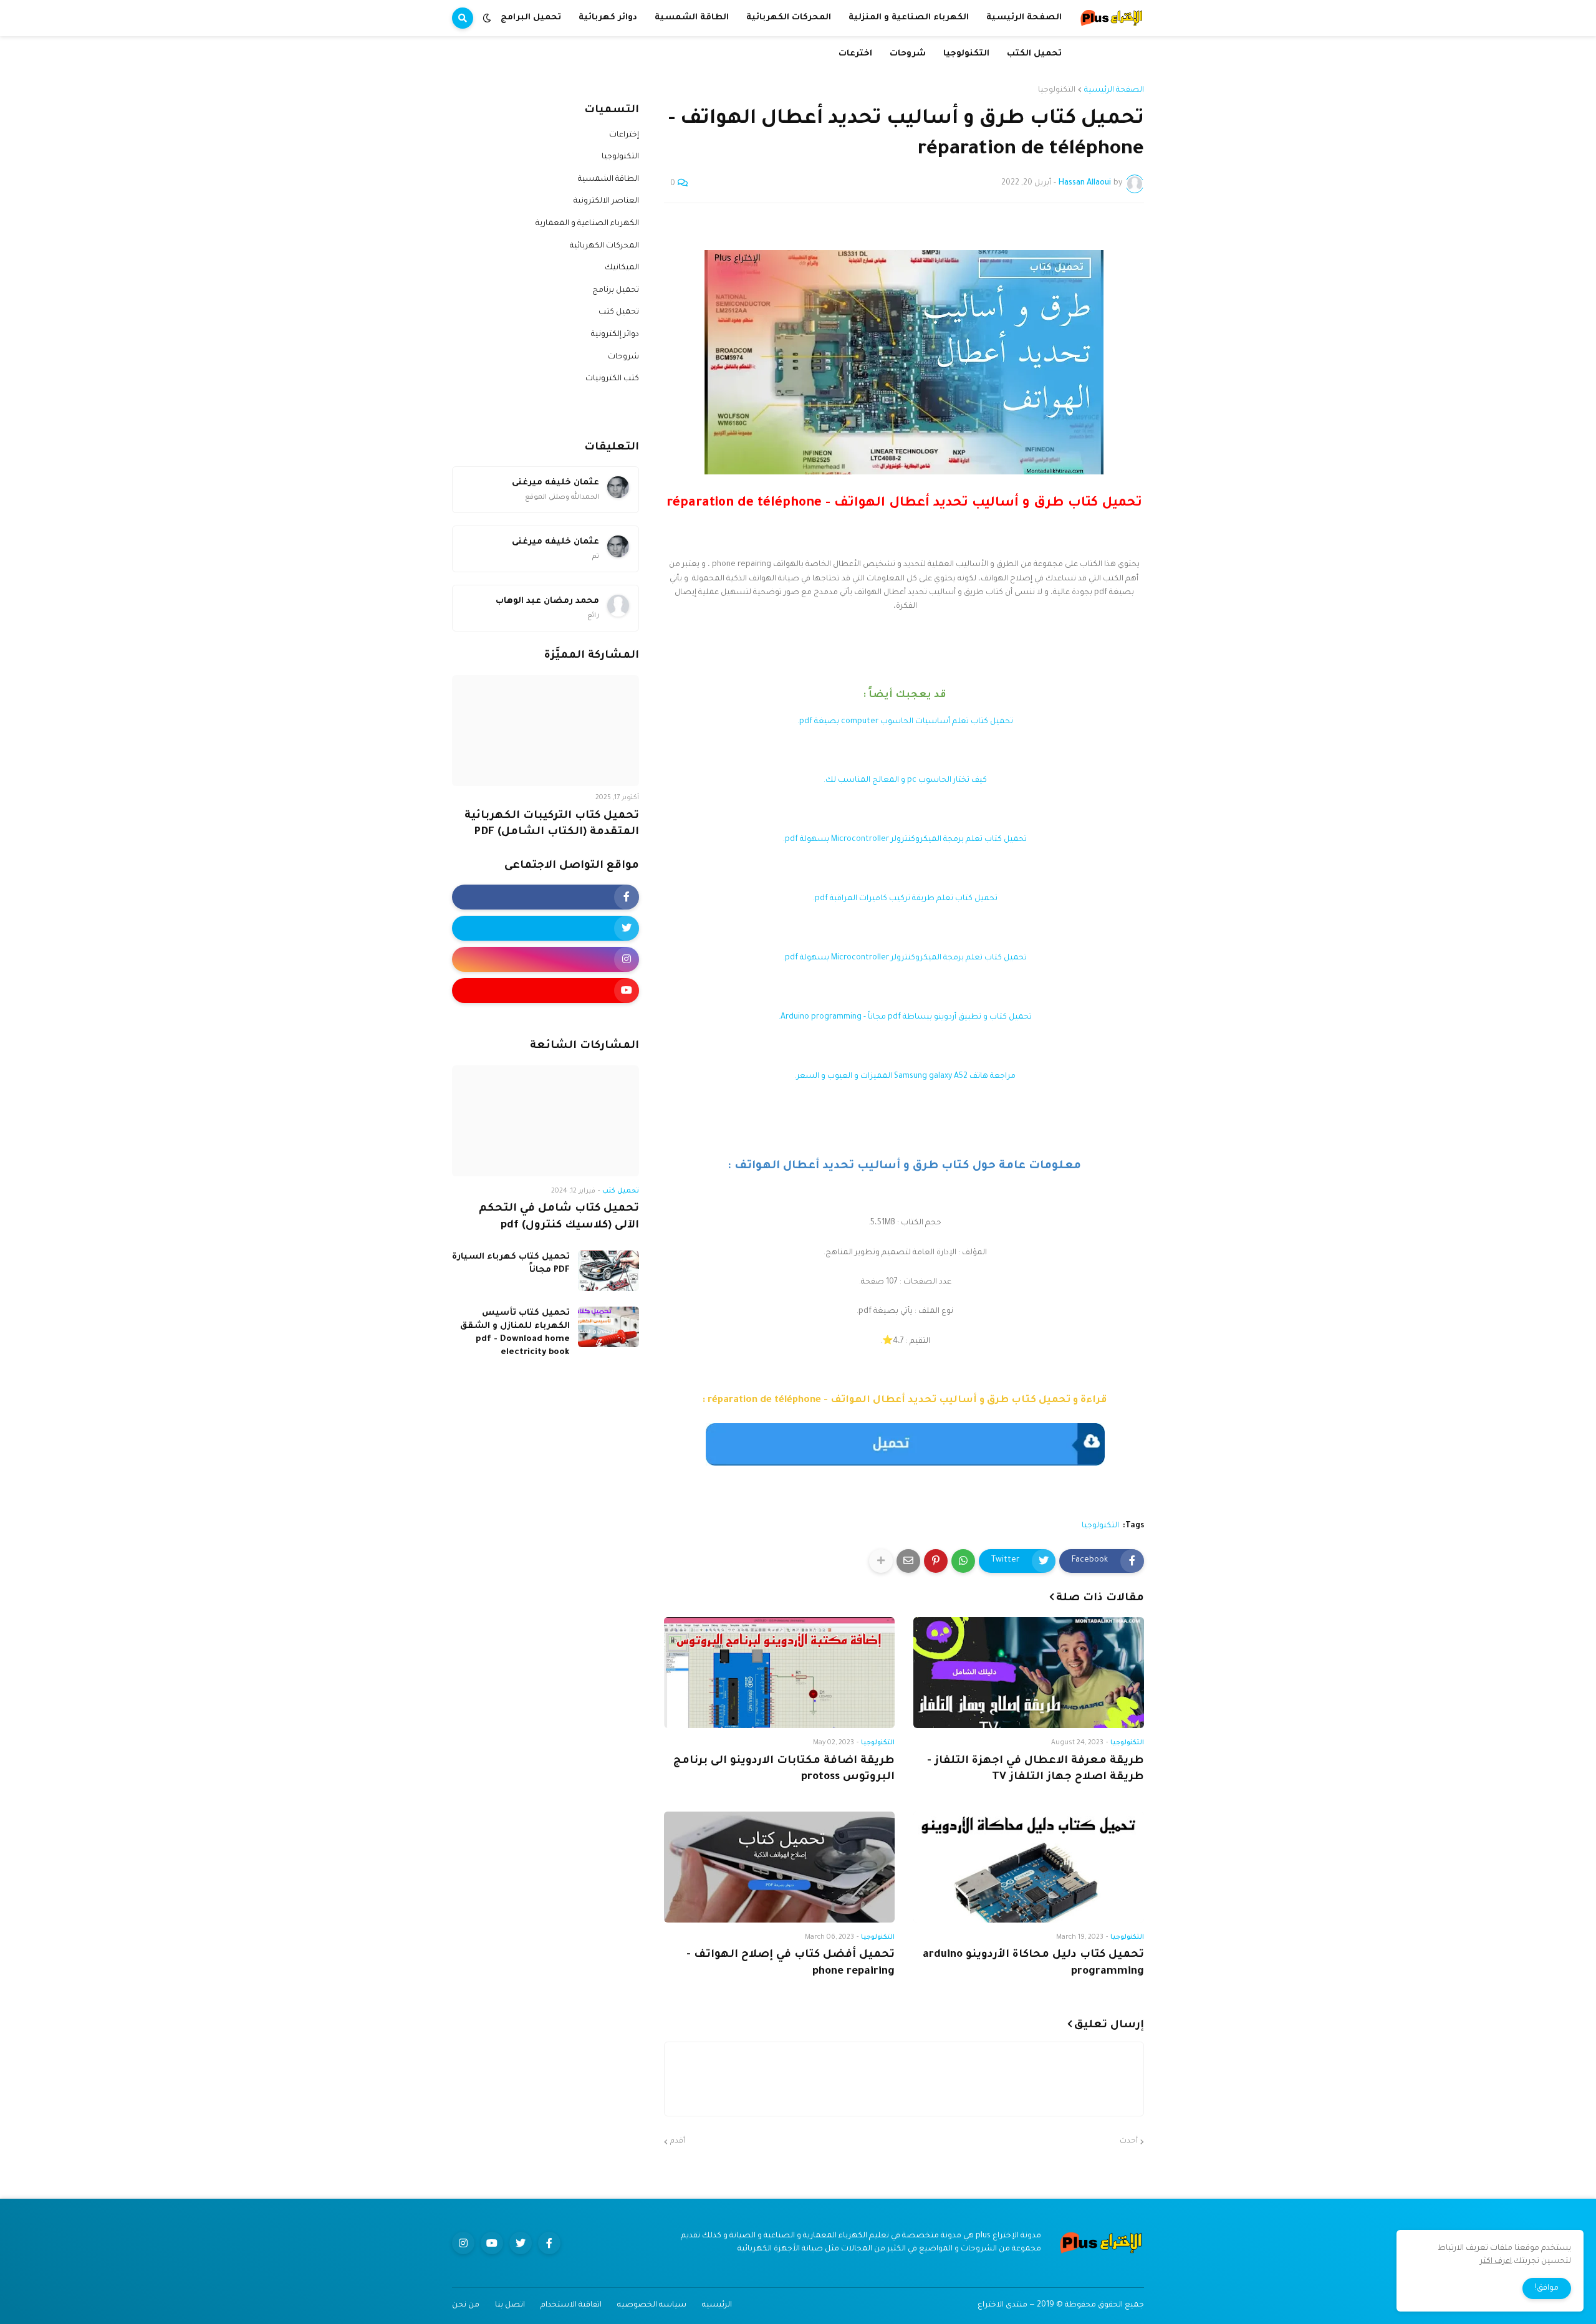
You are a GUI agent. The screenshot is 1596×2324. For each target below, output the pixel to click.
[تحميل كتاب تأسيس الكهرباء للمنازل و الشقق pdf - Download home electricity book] (608, 1327)
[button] (487, 18)
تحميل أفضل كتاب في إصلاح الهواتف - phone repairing (791, 1964)
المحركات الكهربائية (604, 246)
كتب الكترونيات (612, 379)
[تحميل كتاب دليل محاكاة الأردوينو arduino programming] (1029, 1867)
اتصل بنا (510, 2305)
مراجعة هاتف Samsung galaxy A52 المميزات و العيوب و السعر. (904, 1077)
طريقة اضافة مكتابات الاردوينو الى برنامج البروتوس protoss (784, 1770)
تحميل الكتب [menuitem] (1034, 54)
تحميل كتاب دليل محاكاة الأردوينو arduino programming (1033, 1964)
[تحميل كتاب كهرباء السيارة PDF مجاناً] (608, 1271)
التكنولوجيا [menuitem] (966, 54)
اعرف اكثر (1496, 2262)
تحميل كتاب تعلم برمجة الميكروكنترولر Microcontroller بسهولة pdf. (904, 840)
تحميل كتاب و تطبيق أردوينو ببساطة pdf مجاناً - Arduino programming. (904, 1017)
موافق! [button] (1547, 2288)
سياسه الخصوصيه (652, 2305)
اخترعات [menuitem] (855, 54)
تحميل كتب (619, 312)
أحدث (1129, 2142)
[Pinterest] (936, 1561)
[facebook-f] (546, 897)
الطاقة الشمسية (608, 180)
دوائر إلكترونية (615, 335)
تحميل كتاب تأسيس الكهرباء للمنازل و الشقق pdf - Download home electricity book (515, 1333)
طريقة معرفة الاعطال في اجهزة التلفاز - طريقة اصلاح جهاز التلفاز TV (1036, 1770)
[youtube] (546, 991)
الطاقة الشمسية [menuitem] (692, 18)
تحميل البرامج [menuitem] (531, 18)
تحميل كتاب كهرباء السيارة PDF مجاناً (511, 1264)
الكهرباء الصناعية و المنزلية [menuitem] (909, 18)
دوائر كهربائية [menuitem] (608, 18)
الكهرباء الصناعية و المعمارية (587, 224)
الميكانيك (622, 268)
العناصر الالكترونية (606, 201)
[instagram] (546, 959)
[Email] (908, 1561)
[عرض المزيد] (881, 1561)
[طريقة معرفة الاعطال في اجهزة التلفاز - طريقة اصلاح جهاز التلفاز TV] (1029, 1673)
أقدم (678, 2142)
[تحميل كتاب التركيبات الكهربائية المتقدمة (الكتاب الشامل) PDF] (546, 731)
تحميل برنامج (616, 290)
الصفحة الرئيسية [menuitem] (1024, 18)
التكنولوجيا (1057, 90)
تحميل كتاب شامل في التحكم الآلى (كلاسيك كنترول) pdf (559, 1217)
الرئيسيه (717, 2305)
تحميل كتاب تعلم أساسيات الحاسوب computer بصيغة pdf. (904, 722)
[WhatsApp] (963, 1561)
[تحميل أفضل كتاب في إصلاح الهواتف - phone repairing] (779, 1867)
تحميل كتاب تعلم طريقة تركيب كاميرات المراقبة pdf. (904, 899)
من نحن (466, 2305)
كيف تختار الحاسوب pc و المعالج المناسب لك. (904, 780)
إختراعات (624, 135)
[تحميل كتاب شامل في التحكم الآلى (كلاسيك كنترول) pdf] (546, 1121)
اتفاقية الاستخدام (571, 2305)
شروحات (623, 357)
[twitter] (546, 928)
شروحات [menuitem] (908, 54)
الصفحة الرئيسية (1114, 90)
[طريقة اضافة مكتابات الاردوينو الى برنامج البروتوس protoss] (779, 1673)
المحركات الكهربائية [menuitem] (789, 18)
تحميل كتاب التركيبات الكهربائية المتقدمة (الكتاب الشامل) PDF (552, 825)
